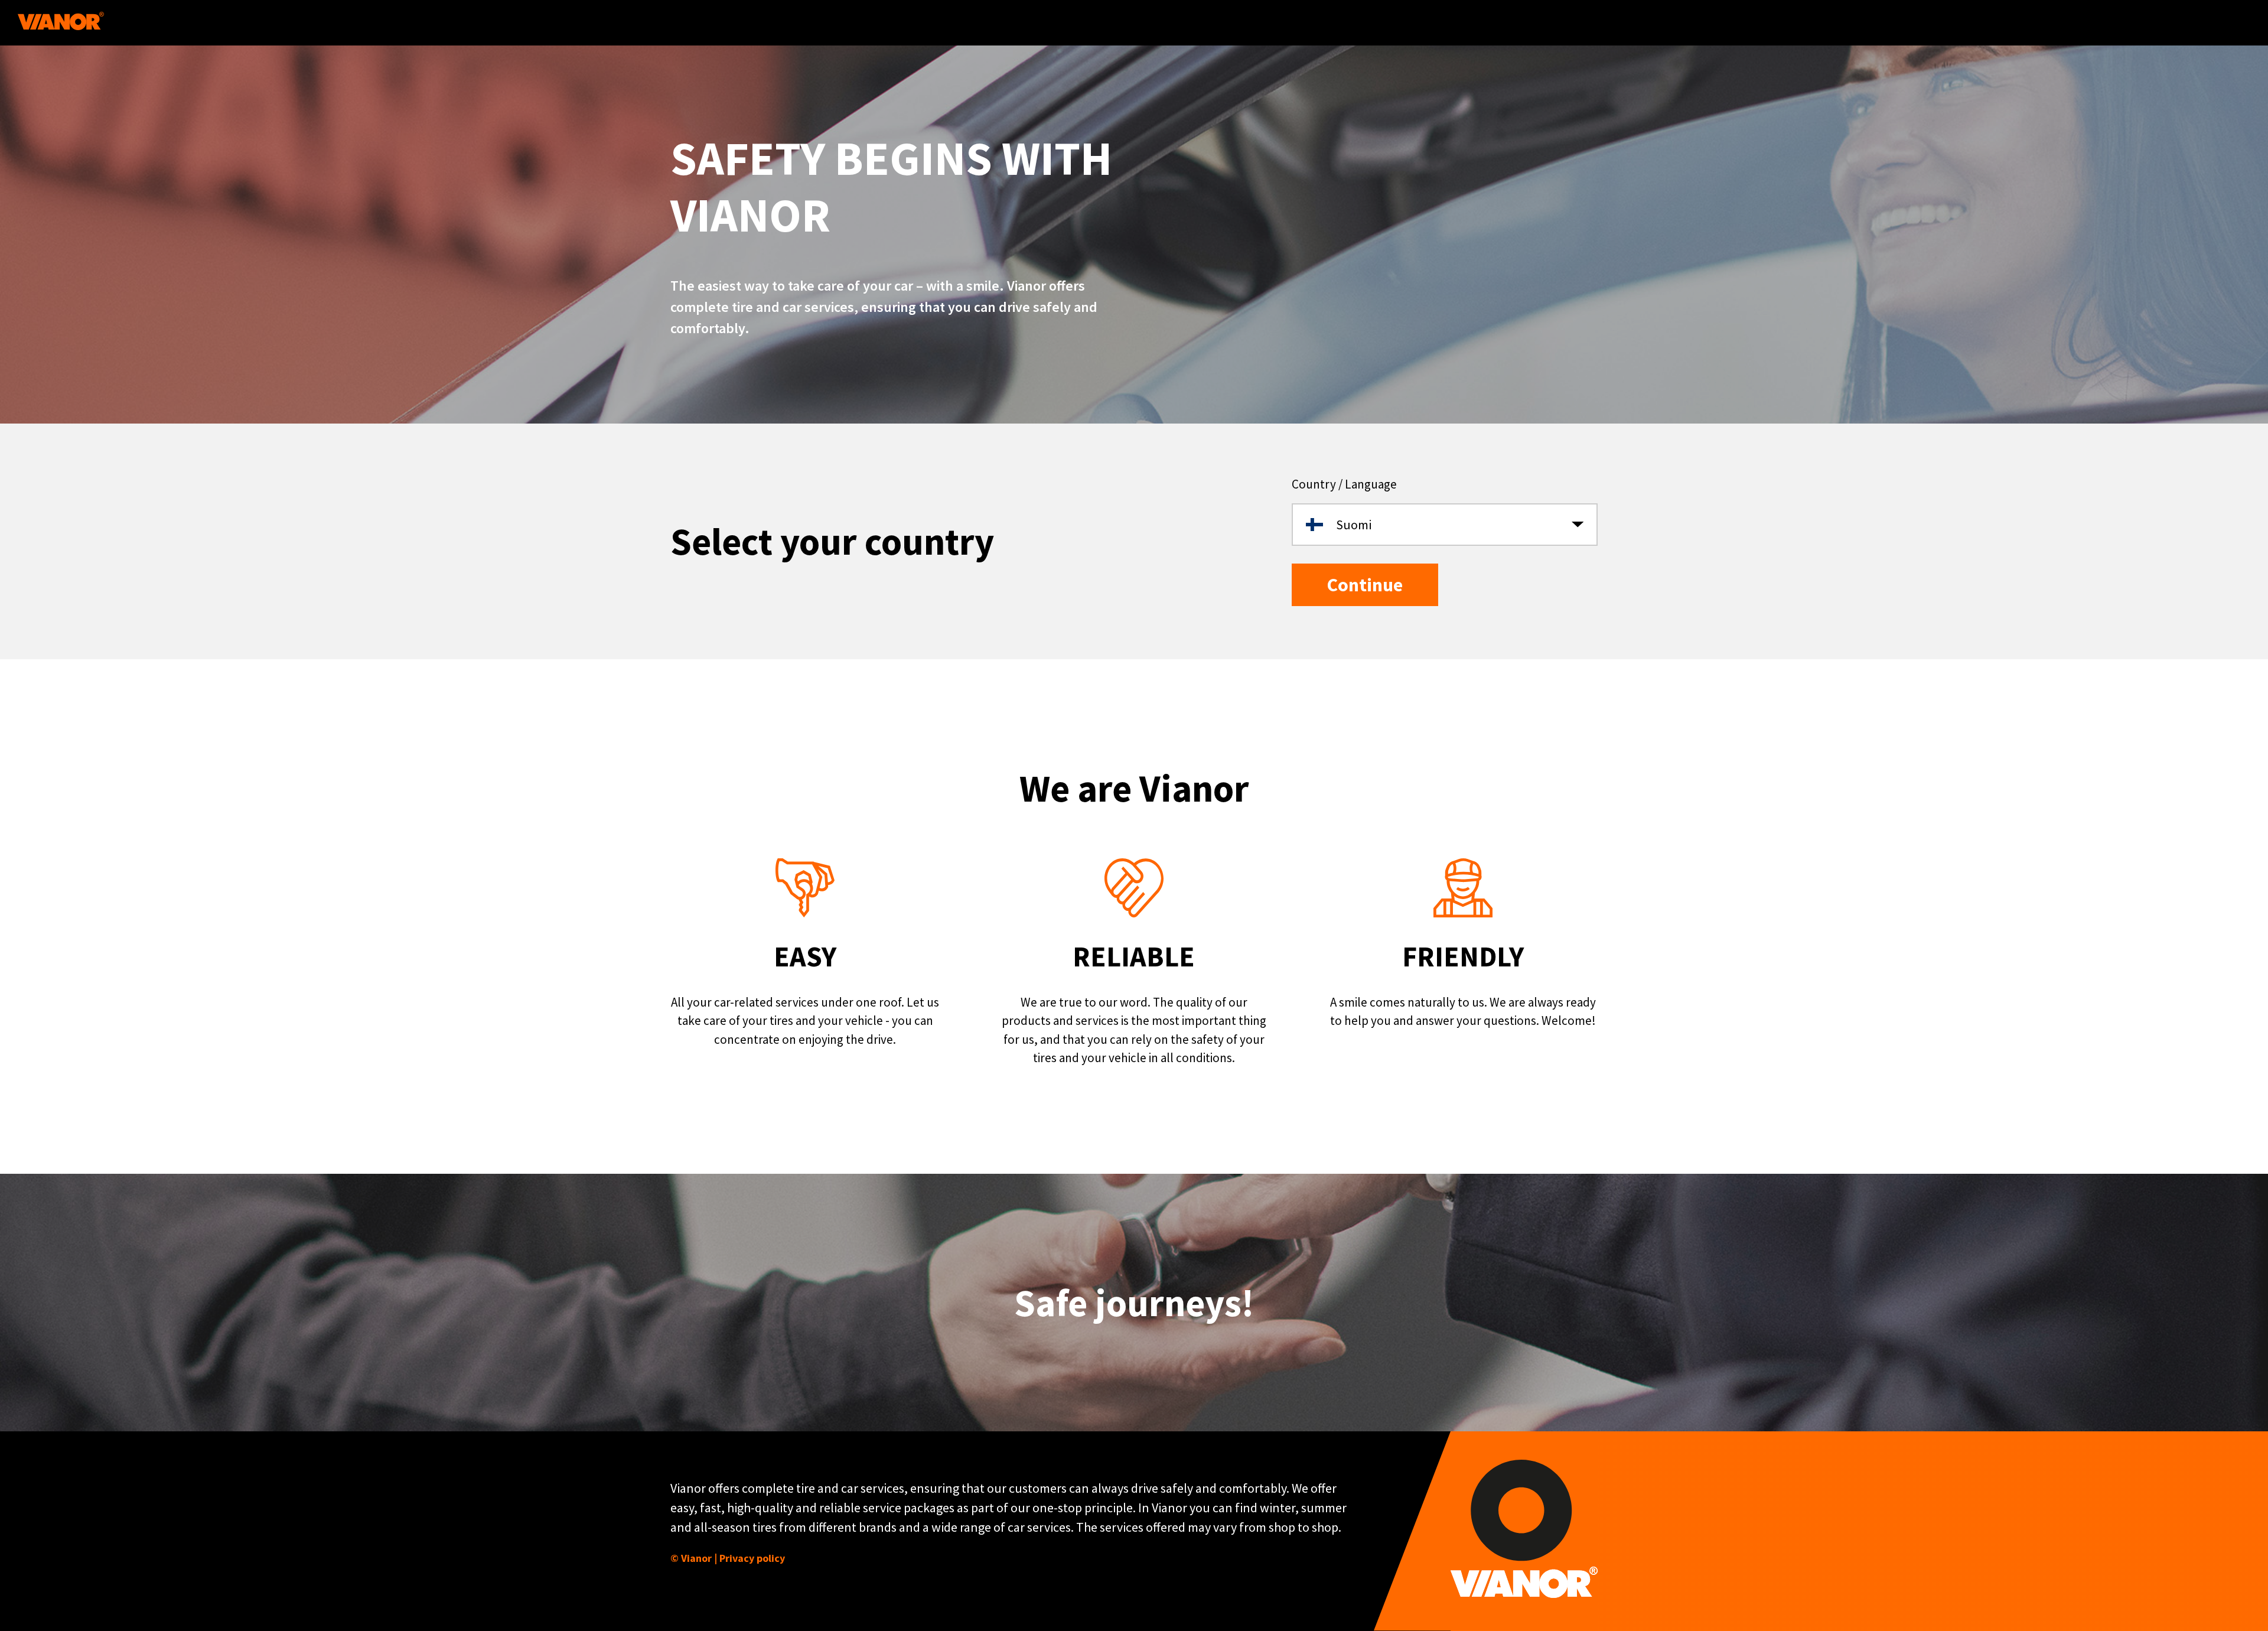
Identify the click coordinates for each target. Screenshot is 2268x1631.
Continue (1365, 585)
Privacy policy (752, 1558)
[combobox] (1445, 525)
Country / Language (1344, 484)
